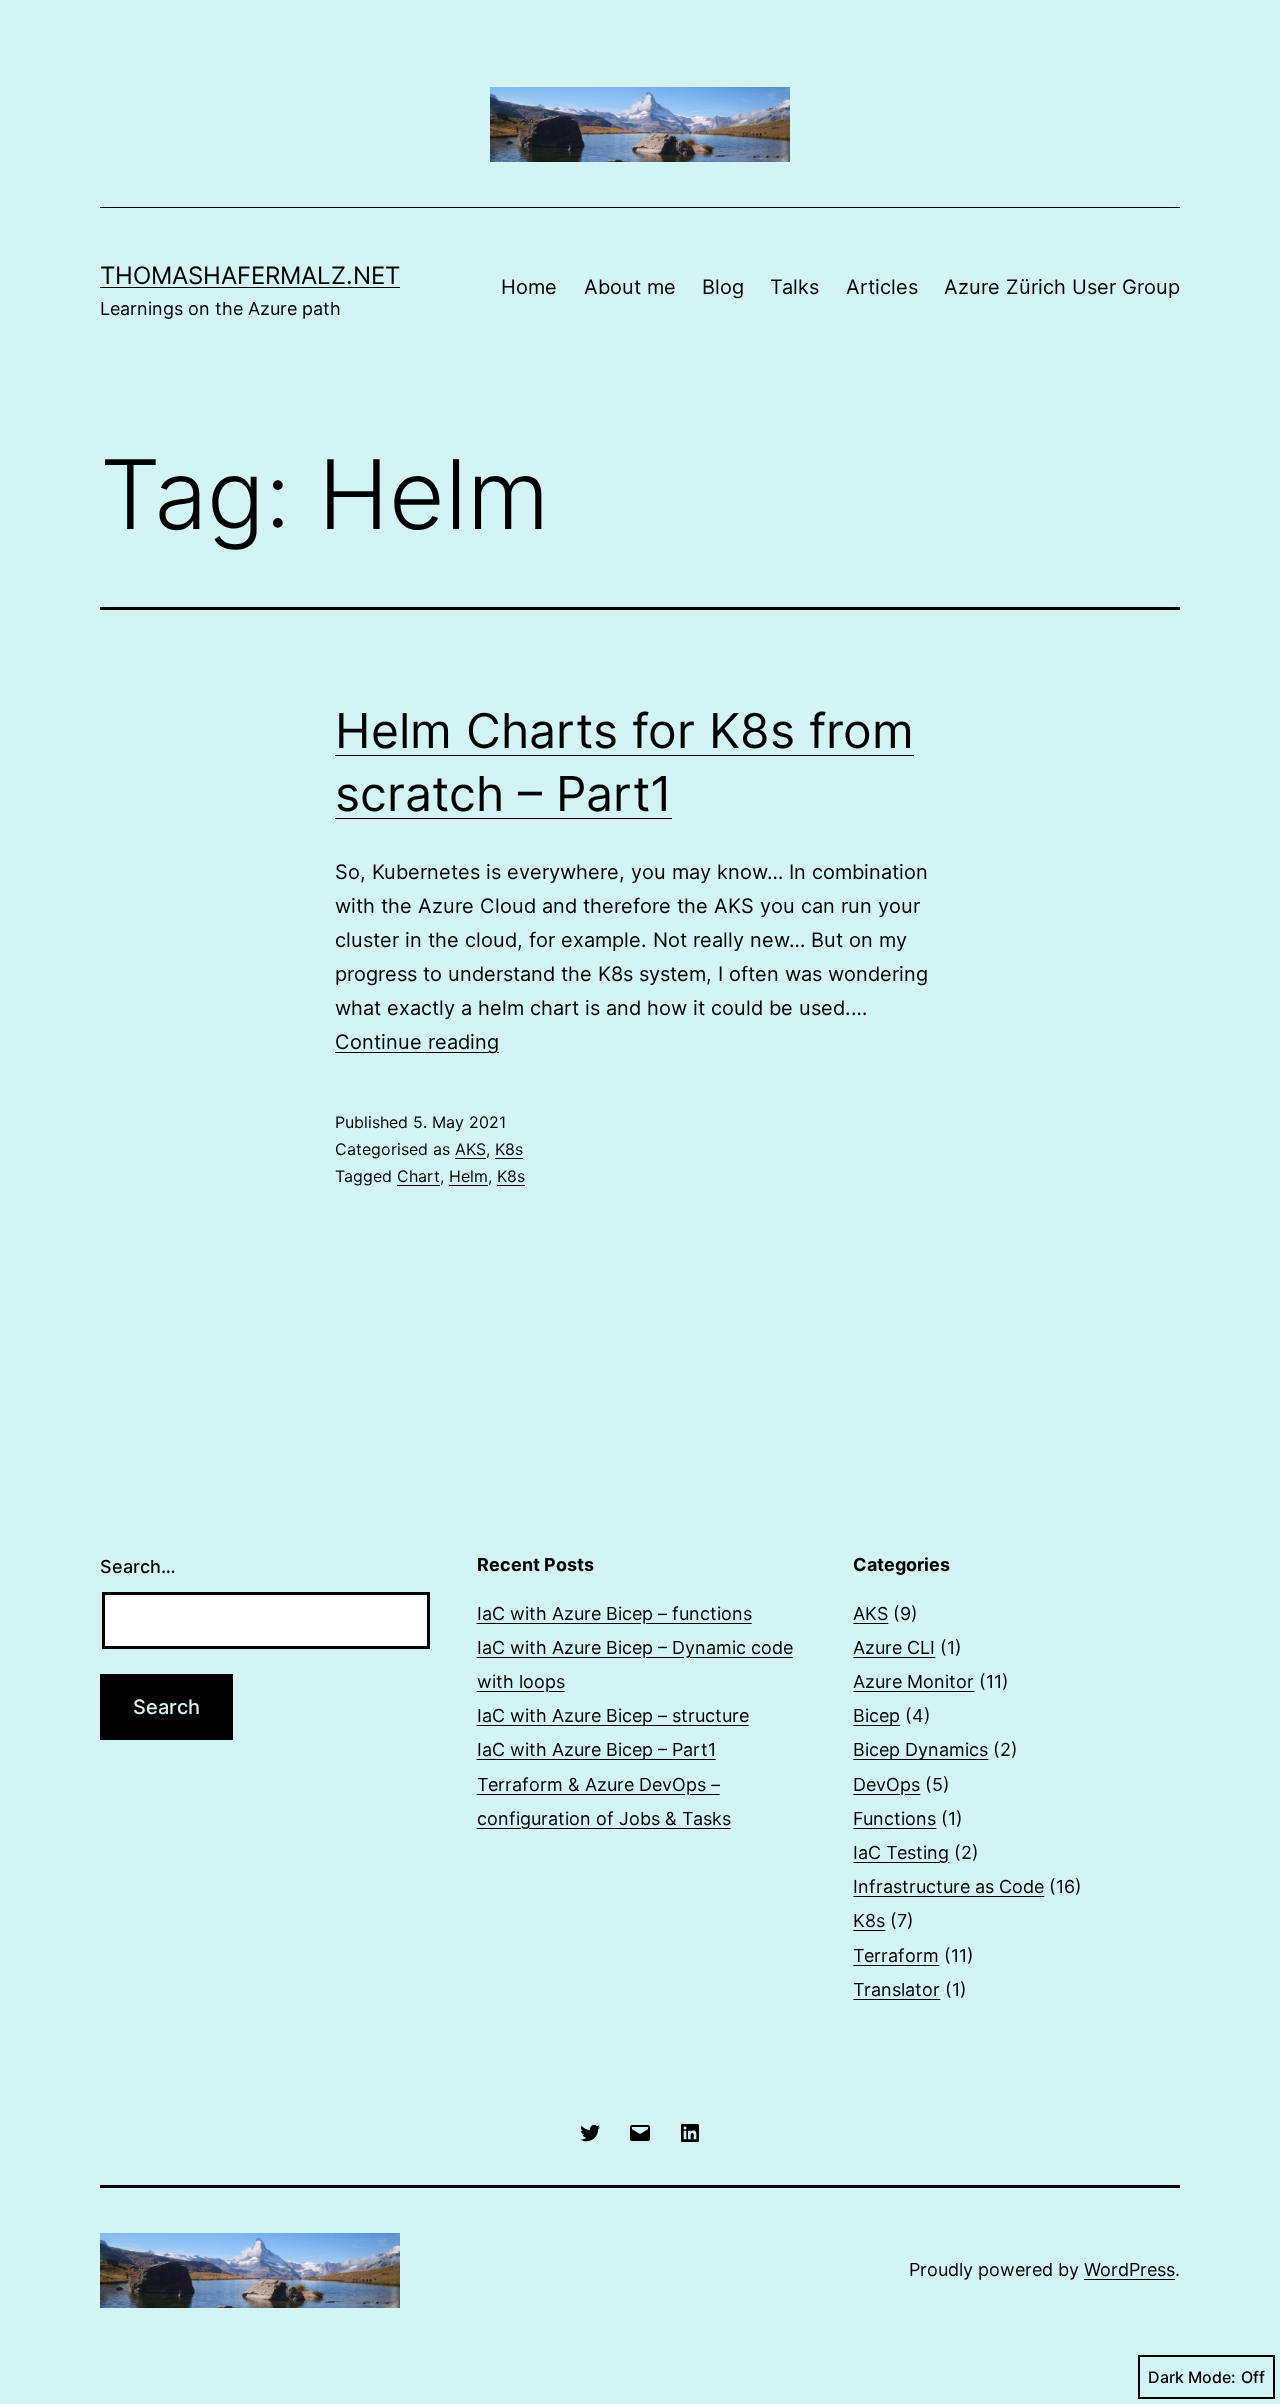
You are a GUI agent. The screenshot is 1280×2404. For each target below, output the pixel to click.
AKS (470, 1149)
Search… (138, 1566)
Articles (882, 287)
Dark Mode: (1192, 2377)
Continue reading (417, 1042)
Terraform (896, 1955)
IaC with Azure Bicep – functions (614, 1613)
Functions (894, 1818)
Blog (723, 287)
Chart (418, 1176)
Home (529, 287)
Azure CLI (894, 1647)
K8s (509, 1149)
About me (630, 287)
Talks (794, 287)
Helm (468, 1176)
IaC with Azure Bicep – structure (613, 1715)
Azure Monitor (913, 1681)
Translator (896, 1989)
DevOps (886, 1784)
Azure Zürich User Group (1062, 287)
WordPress (1129, 2269)
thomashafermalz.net (250, 275)
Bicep (876, 1715)
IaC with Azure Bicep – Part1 (596, 1749)
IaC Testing (901, 1852)
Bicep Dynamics (920, 1749)
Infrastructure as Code (948, 1886)
